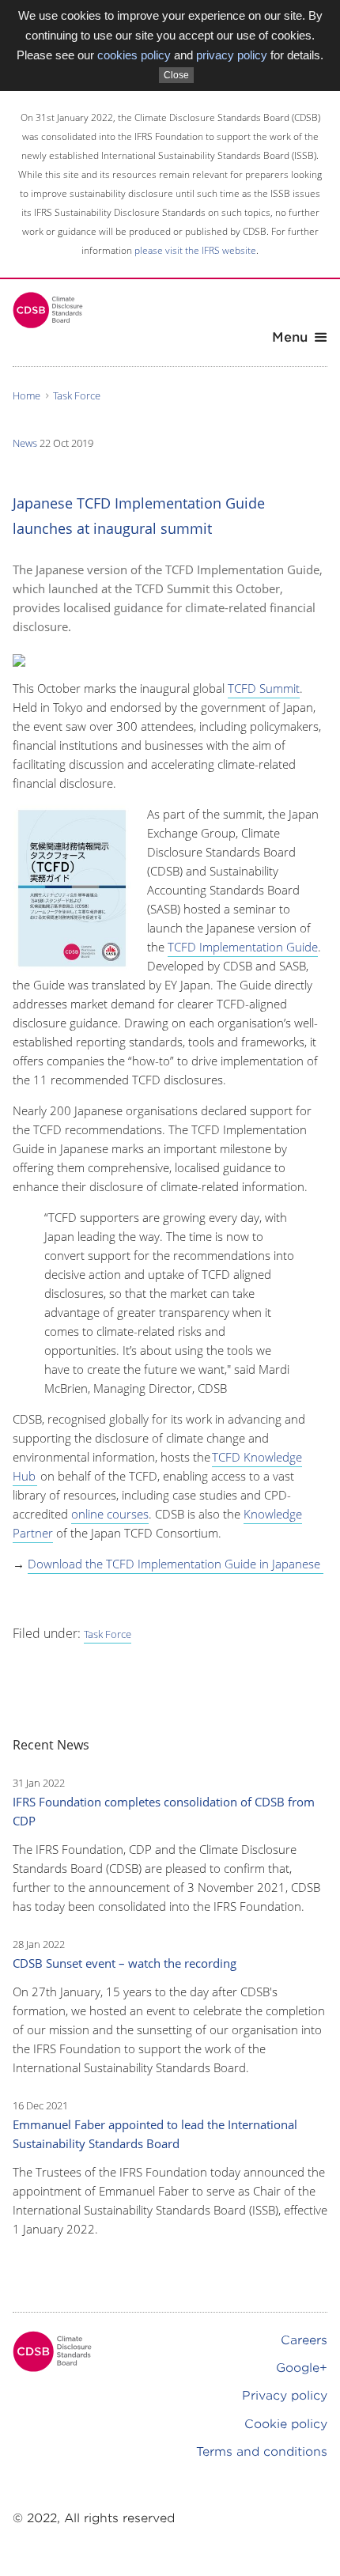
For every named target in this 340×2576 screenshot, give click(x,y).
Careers (304, 2340)
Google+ (302, 2368)
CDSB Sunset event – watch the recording (125, 1963)
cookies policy (134, 55)
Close (176, 75)
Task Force (77, 395)
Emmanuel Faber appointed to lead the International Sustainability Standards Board (155, 2134)
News (25, 443)
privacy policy (232, 55)
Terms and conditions (262, 2452)
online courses (110, 1514)
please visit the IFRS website (195, 250)
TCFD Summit (264, 688)
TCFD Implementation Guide (243, 947)
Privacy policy (285, 2396)
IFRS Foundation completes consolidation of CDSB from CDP (164, 1811)
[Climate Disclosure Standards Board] (48, 310)
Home (26, 395)
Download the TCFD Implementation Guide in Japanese (176, 1564)
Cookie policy (286, 2424)
